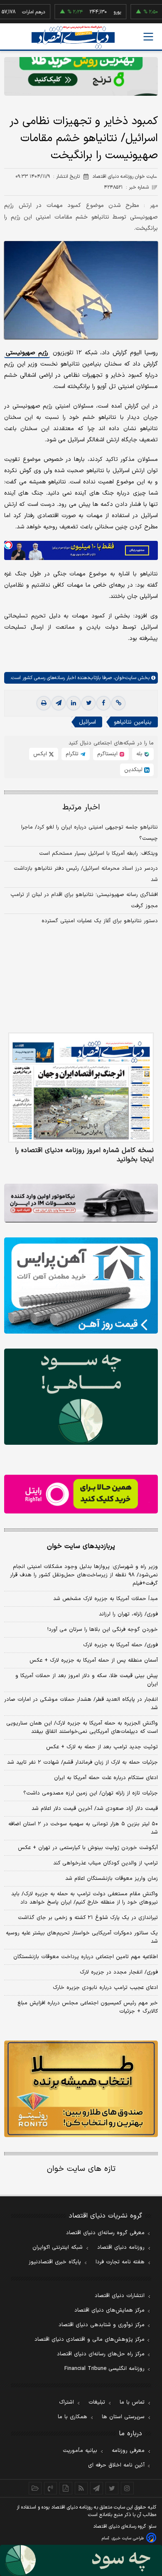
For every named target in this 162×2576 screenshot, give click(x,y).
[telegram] (59, 703)
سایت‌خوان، (124, 678)
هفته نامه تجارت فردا (120, 2262)
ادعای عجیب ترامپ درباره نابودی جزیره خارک (105, 1988)
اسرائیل (87, 722)
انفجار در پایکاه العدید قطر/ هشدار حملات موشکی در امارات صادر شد (81, 1704)
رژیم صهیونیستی (27, 353)
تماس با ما (132, 2402)
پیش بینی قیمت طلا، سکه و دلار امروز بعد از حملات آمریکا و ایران (87, 1680)
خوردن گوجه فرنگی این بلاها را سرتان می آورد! (103, 1630)
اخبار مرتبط (81, 808)
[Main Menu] (148, 37)
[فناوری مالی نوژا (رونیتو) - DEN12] (81, 2089)
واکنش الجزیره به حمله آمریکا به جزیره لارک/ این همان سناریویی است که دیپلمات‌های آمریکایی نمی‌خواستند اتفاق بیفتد (82, 1727)
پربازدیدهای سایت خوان (81, 1546)
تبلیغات (97, 2402)
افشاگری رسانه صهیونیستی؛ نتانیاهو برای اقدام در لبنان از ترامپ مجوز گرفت (84, 900)
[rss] (81, 2488)
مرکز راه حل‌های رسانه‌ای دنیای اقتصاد (101, 2354)
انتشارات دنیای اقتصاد (120, 2296)
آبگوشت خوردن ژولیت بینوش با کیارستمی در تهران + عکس (88, 1848)
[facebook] (103, 703)
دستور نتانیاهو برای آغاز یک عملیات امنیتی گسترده (100, 921)
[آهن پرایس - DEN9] (81, 1286)
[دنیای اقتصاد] (73, 37)
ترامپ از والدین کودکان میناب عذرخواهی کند (106, 1863)
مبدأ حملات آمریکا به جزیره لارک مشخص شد (106, 1599)
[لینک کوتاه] (118, 703)
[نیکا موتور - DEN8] (81, 1203)
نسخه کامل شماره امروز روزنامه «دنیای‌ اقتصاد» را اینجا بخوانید (84, 1155)
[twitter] (88, 703)
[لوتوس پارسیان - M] (81, 2560)
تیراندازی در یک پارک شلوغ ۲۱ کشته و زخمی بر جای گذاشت (88, 1918)
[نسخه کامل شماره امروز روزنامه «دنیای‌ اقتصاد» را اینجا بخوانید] (81, 1088)
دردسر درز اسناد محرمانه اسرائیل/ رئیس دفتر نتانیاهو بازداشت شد (86, 874)
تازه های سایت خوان (81, 2169)
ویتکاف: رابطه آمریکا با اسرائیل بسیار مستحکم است (98, 854)
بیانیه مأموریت (80, 2451)
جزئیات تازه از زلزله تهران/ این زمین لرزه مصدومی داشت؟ (91, 1793)
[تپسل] (8, 545)
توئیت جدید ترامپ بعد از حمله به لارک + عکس (102, 1747)
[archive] (35, 2488)
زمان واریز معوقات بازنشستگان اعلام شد (112, 1879)
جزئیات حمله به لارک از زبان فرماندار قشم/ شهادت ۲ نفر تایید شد (82, 1762)
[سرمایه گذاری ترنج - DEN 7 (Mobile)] (81, 76)
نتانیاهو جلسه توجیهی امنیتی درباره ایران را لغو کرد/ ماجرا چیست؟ (90, 833)
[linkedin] (74, 703)
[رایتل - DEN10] (81, 1494)
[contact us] (50, 2488)
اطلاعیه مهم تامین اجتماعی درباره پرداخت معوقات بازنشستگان (86, 1957)
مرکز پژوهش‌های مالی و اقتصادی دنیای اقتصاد (90, 2340)
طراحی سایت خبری (128, 2538)
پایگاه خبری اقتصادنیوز (55, 2262)
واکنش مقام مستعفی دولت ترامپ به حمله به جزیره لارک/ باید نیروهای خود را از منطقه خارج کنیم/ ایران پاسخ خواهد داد (85, 1898)
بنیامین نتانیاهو (133, 722)
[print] (44, 703)
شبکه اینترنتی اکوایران (58, 2247)
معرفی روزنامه (128, 2451)
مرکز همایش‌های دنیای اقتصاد (109, 2310)
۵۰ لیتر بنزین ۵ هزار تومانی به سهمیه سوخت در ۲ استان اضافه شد (83, 1828)
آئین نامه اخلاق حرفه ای (116, 2465)
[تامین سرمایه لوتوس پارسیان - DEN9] (81, 1397)
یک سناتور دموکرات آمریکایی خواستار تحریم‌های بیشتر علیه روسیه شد (82, 1937)
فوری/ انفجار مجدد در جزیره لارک (119, 1972)
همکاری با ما (72, 2417)
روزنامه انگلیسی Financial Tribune (104, 2369)
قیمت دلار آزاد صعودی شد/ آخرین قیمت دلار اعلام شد (95, 1809)
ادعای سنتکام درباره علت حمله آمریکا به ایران (106, 1778)
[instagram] (127, 2488)
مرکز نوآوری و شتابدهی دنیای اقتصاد (102, 2325)
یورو (94, 12)
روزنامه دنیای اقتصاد (121, 2247)
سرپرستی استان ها (123, 2417)
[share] (66, 2488)
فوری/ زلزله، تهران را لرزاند (128, 1614)
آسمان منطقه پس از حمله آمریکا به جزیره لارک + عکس (94, 1660)
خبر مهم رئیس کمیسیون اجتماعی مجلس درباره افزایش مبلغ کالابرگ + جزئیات (88, 2007)
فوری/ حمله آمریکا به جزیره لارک (120, 1645)
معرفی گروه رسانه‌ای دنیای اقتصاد (105, 2233)
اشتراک (66, 2402)
